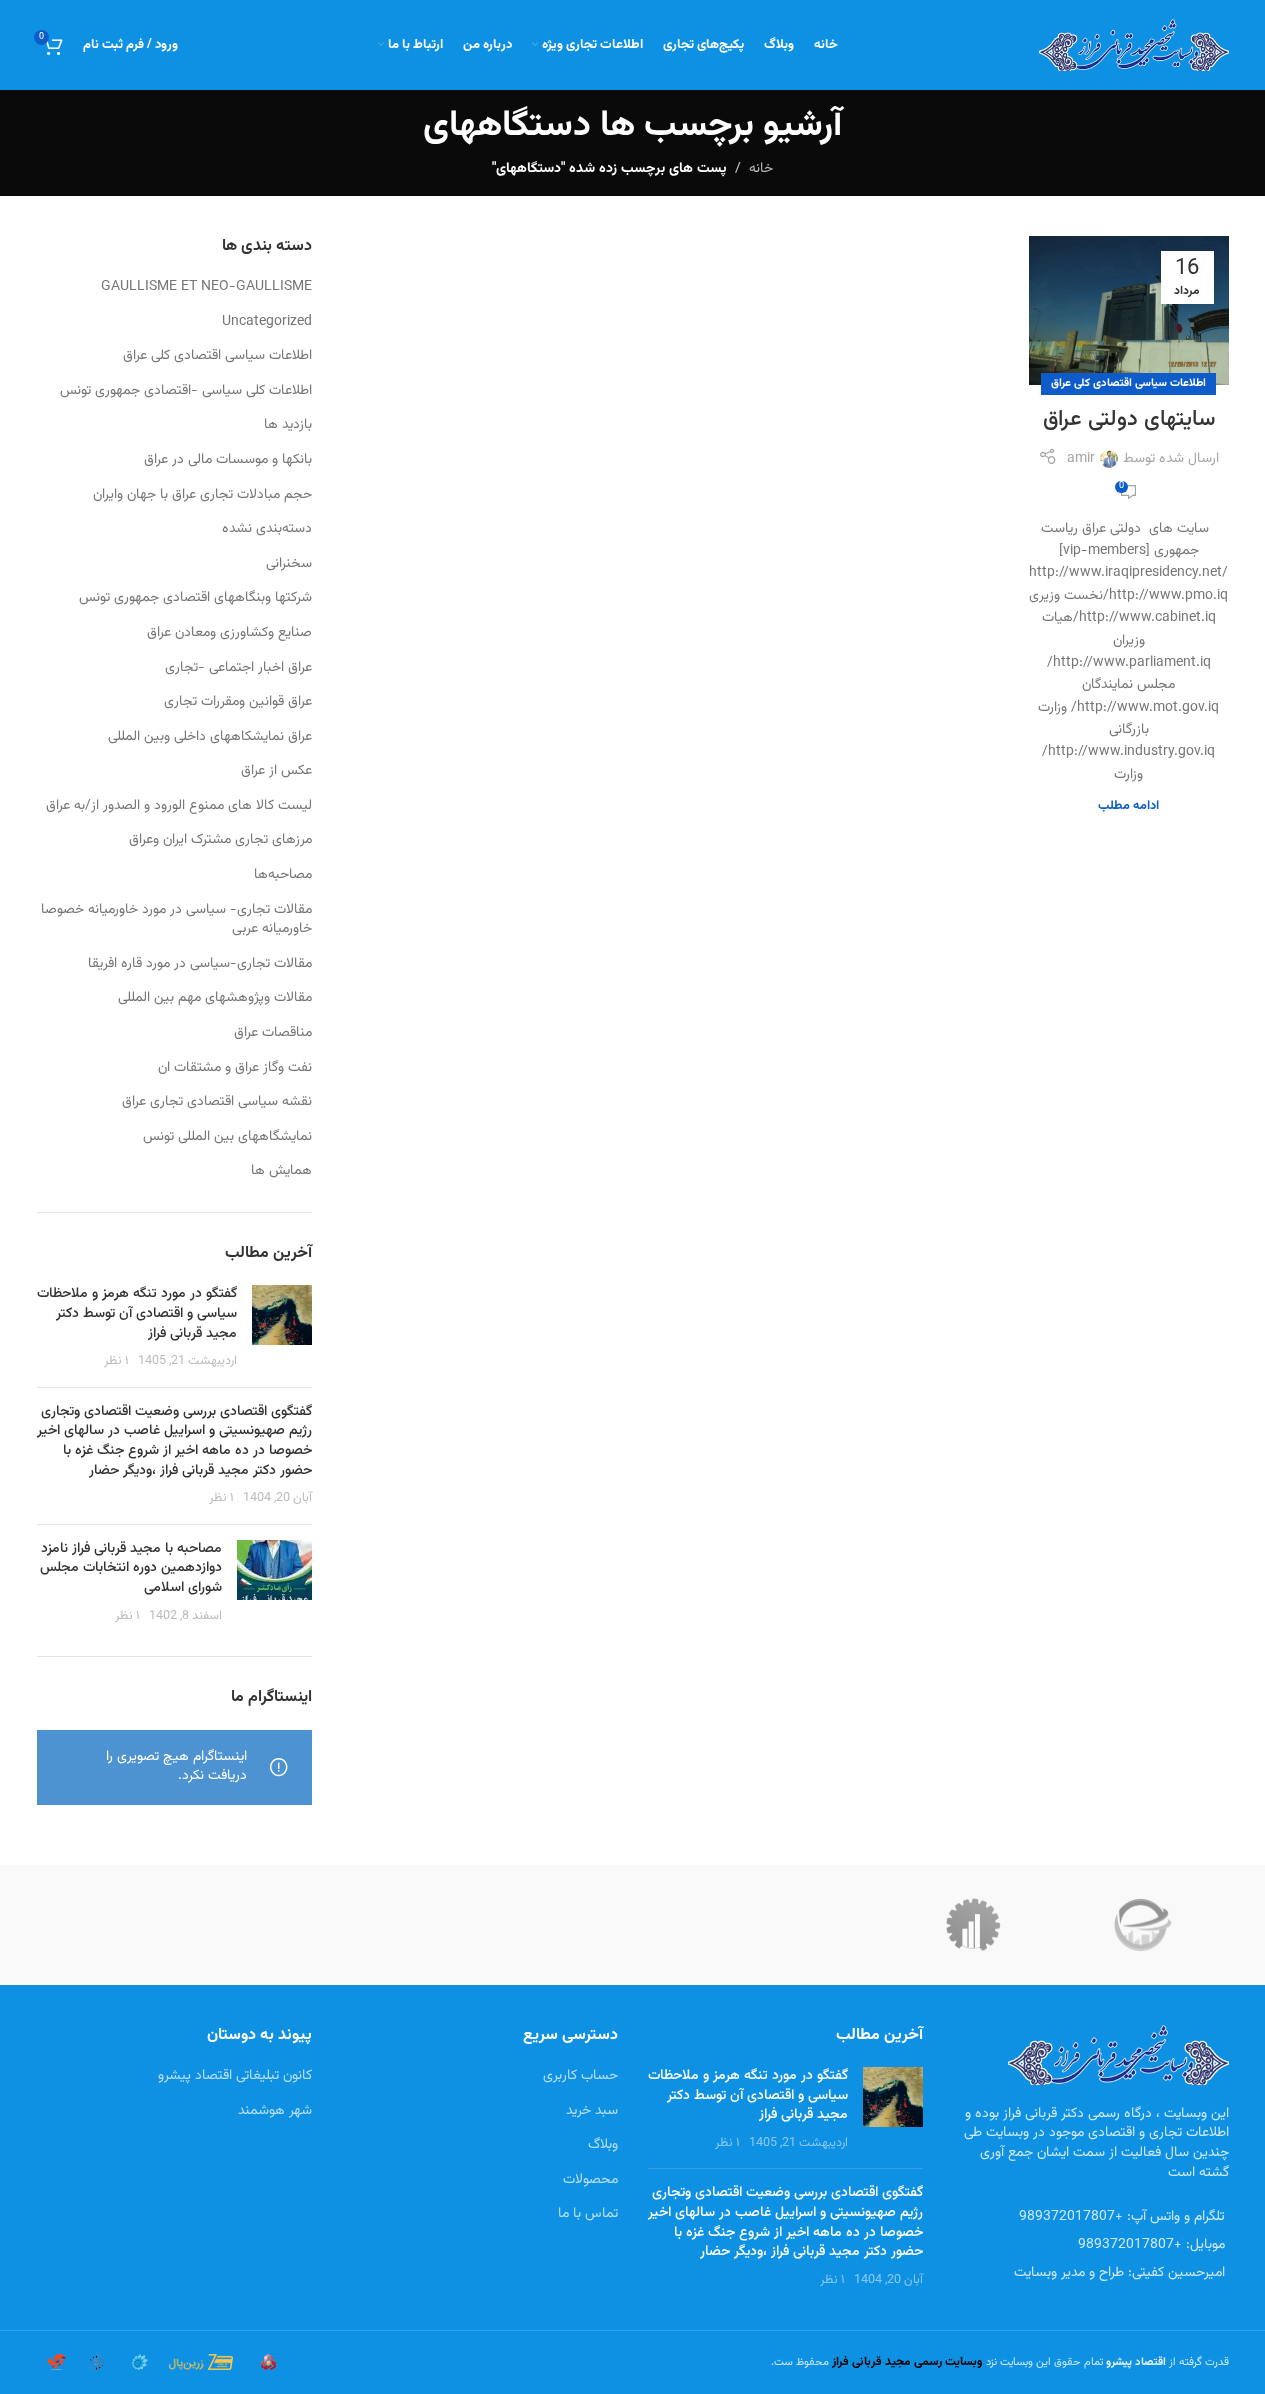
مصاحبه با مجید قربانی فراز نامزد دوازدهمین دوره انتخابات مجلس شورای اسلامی (131, 1568)
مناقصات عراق (273, 1034)
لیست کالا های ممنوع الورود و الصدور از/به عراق (179, 807)
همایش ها (281, 1172)
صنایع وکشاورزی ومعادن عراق (229, 634)
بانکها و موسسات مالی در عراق (228, 461)
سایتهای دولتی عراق (1129, 419)
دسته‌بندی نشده (267, 530)
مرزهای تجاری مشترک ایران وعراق (220, 841)
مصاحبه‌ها (283, 876)
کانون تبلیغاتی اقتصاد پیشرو (235, 2076)
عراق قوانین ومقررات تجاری (238, 703)
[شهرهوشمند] (1143, 1925)
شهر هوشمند (275, 2111)
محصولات (590, 2180)
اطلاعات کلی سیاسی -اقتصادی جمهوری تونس (186, 392)
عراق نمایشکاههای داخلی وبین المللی (210, 738)
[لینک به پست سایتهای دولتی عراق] (1128, 310)
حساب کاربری (580, 2076)
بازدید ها (288, 426)
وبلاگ (603, 2145)
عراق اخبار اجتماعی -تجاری (238, 669)
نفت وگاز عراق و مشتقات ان (235, 1069)
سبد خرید (592, 2111)
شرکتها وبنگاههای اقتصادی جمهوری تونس (195, 599)
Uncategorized (267, 323)
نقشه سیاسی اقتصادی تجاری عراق (217, 1103)
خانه (761, 169)
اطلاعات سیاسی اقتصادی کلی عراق (1128, 383)
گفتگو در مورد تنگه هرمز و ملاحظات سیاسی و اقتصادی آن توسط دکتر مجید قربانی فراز (137, 1313)
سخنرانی (289, 565)
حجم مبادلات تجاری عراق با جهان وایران (202, 496)
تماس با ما (588, 2214)
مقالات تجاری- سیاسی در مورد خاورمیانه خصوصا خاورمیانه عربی (176, 920)
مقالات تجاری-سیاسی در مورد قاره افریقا (200, 965)
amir (1081, 459)
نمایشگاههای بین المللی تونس (227, 1138)
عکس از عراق (276, 772)
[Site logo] (1134, 46)
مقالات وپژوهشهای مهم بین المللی (215, 999)
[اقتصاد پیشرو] (973, 1925)
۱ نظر (116, 1361)
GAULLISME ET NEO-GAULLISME (206, 288)
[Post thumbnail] (282, 1328)
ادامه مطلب (1128, 806)
